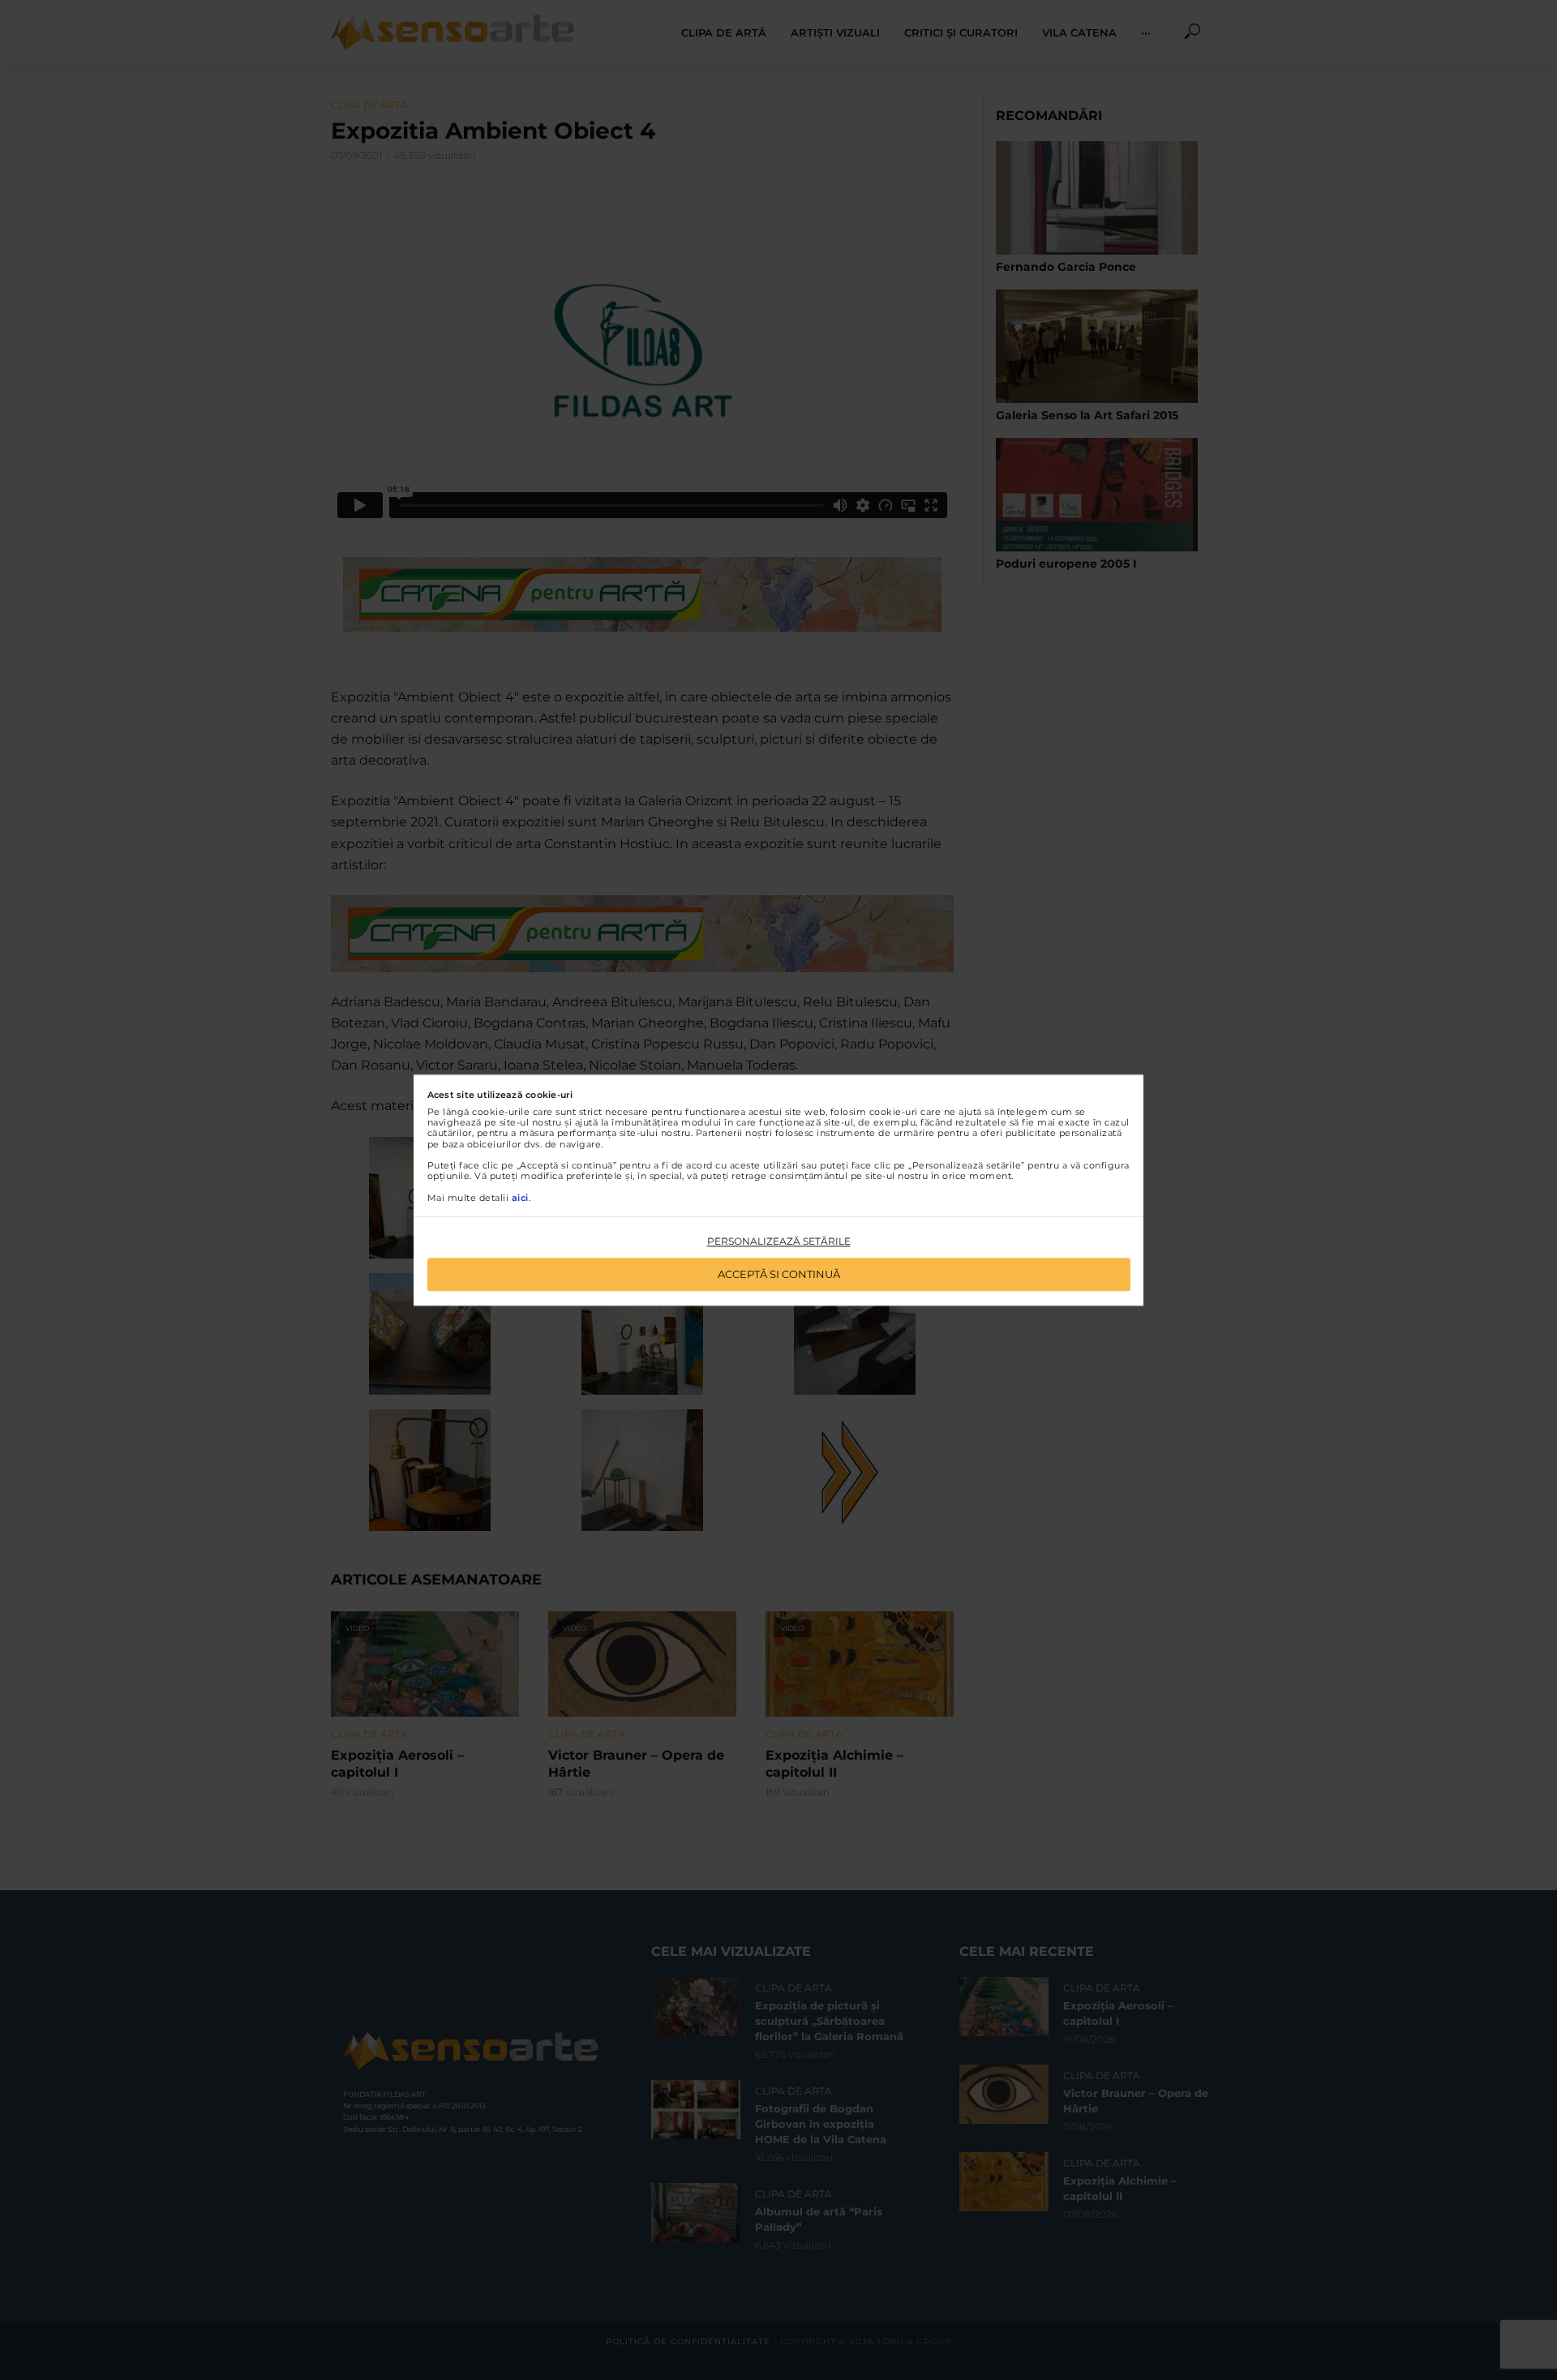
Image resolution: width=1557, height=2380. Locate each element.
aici (520, 1198)
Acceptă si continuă (779, 1274)
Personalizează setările (779, 1242)
